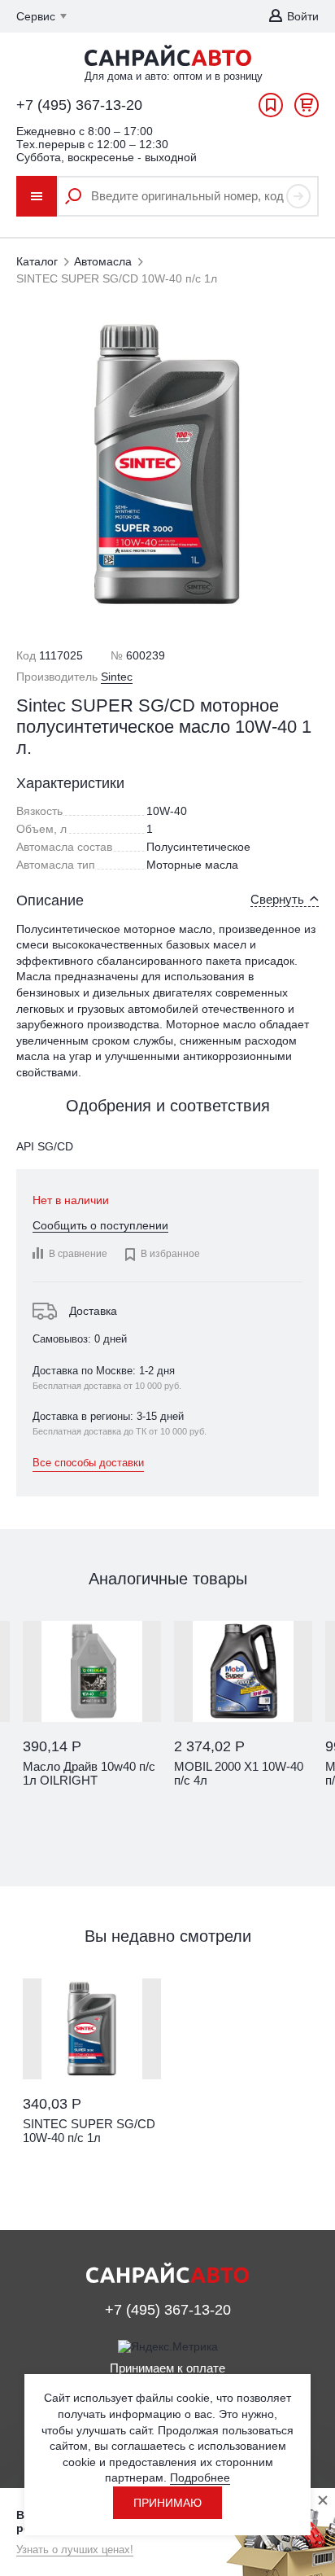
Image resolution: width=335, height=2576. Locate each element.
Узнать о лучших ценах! (75, 2550)
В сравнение (78, 1254)
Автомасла (103, 261)
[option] (92, 1722)
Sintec (117, 677)
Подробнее (200, 2477)
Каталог (37, 261)
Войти (303, 16)
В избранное (162, 1255)
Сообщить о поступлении (100, 1225)
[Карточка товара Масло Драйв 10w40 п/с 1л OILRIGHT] (92, 1671)
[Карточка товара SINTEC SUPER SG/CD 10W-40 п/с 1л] (92, 2029)
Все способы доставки (88, 1463)
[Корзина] (307, 109)
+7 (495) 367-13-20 (79, 105)
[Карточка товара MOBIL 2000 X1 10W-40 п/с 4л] (243, 1671)
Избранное (271, 109)
